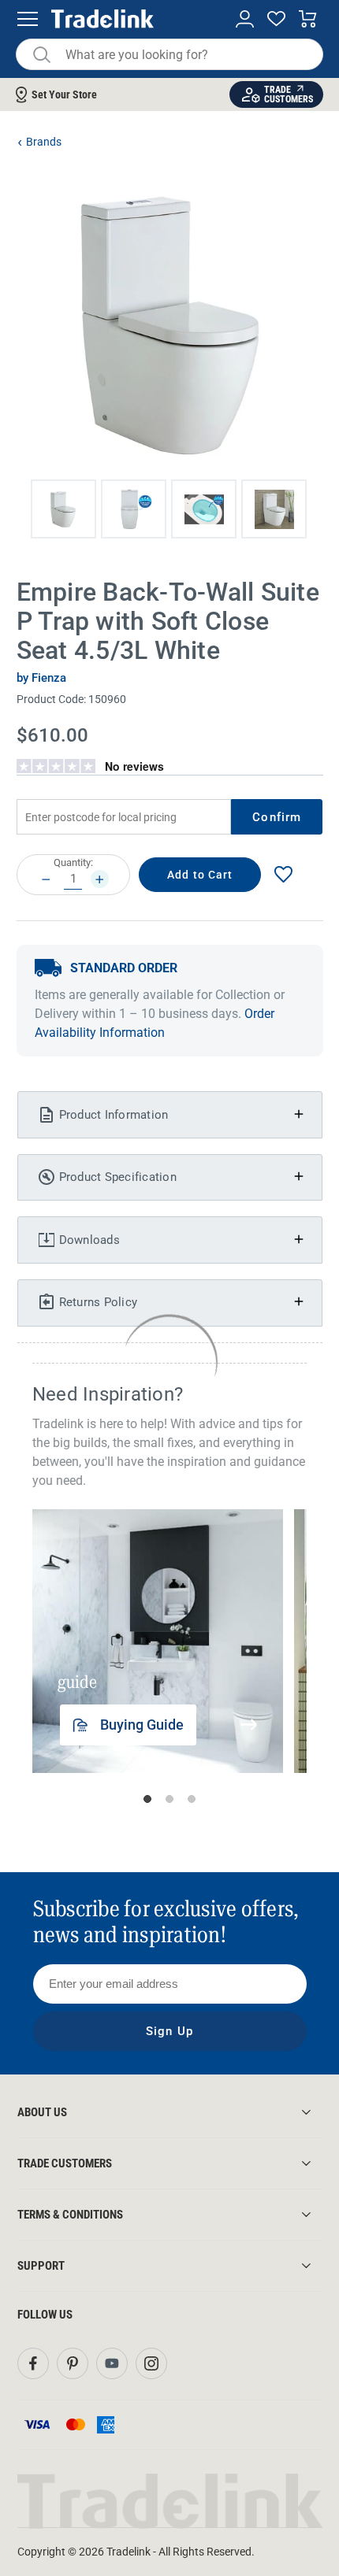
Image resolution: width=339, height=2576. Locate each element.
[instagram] (151, 2363)
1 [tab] (147, 1799)
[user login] (245, 19)
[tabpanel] (158, 1641)
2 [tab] (169, 1799)
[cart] (308, 19)
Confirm (277, 817)
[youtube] (112, 2363)
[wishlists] (276, 19)
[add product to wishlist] (283, 874)
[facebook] (33, 2363)
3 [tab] (192, 1799)
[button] (63, 509)
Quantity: (73, 862)
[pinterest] (73, 2363)
